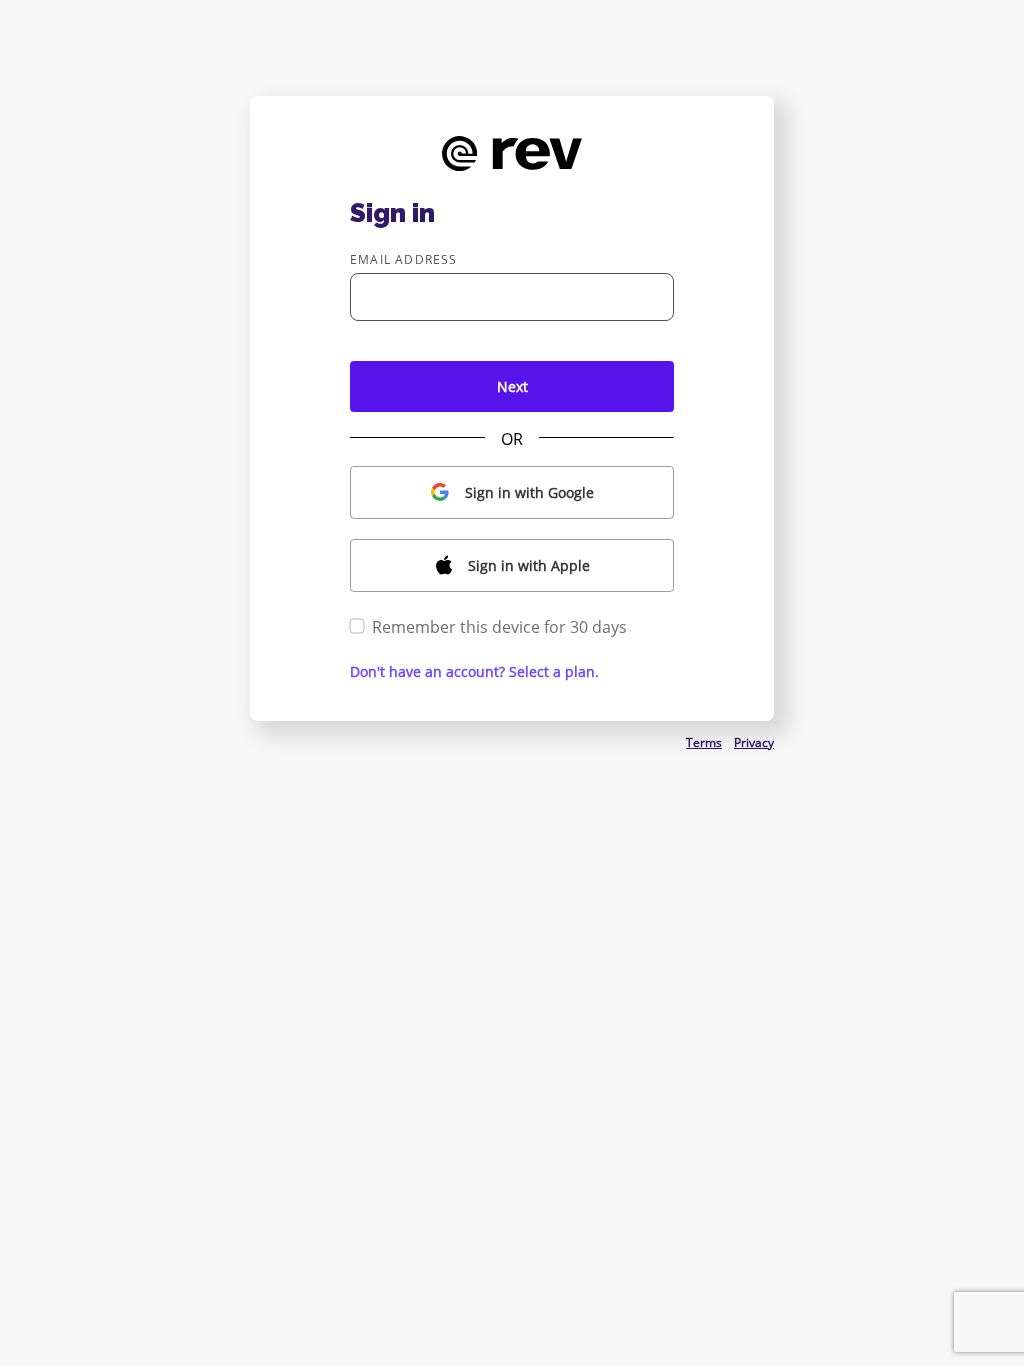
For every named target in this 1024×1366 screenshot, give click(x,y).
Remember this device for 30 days (499, 627)
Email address (404, 259)
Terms (704, 742)
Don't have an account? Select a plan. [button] (474, 671)
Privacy (754, 742)
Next (512, 386)
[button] (512, 492)
